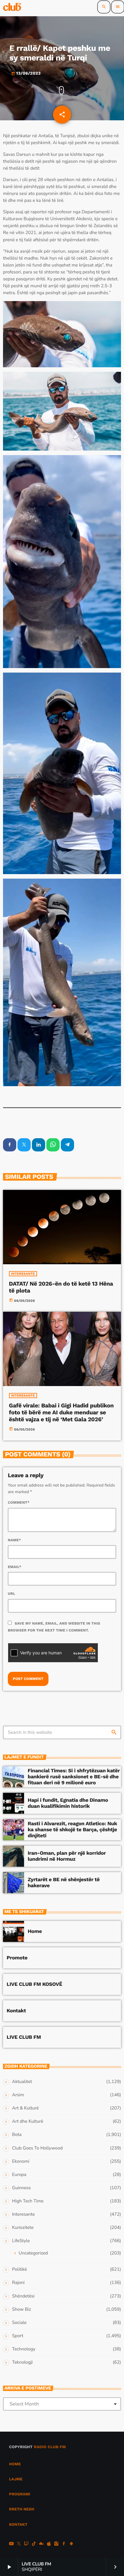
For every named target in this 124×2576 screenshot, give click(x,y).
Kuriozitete (23, 2228)
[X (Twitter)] (19, 2544)
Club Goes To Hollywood (37, 2148)
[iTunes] (49, 2544)
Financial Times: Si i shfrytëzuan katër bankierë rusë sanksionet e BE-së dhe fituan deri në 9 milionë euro (74, 1777)
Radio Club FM (50, 2447)
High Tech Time (28, 2201)
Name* (14, 1540)
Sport (18, 2336)
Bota (17, 2135)
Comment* (19, 1502)
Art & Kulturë (25, 2108)
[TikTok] (34, 2544)
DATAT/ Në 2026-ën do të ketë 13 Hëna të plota (61, 1287)
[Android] (71, 2544)
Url (12, 1594)
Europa (19, 2175)
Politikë (19, 2269)
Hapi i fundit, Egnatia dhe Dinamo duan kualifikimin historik (68, 1803)
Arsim (18, 2095)
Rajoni (18, 2283)
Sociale (19, 2323)
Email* (15, 1567)
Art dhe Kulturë (28, 2122)
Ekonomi (21, 2162)
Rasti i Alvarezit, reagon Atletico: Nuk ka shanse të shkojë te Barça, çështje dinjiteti (72, 1830)
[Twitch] (26, 2544)
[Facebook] (64, 2544)
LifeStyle (21, 2241)
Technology (24, 2349)
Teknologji (22, 2362)
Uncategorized (33, 2253)
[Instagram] (56, 2544)
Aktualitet (22, 2082)
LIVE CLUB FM (24, 2037)
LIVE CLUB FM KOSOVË (34, 1984)
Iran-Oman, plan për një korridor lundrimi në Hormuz (67, 1856)
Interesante (23, 1274)
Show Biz (22, 2309)
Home (35, 1931)
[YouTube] (11, 2544)
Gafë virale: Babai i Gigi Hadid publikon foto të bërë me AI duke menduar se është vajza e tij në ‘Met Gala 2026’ (61, 1412)
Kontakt (16, 2011)
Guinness (21, 2188)
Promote (17, 1958)
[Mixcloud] (42, 2544)
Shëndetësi (23, 2296)
